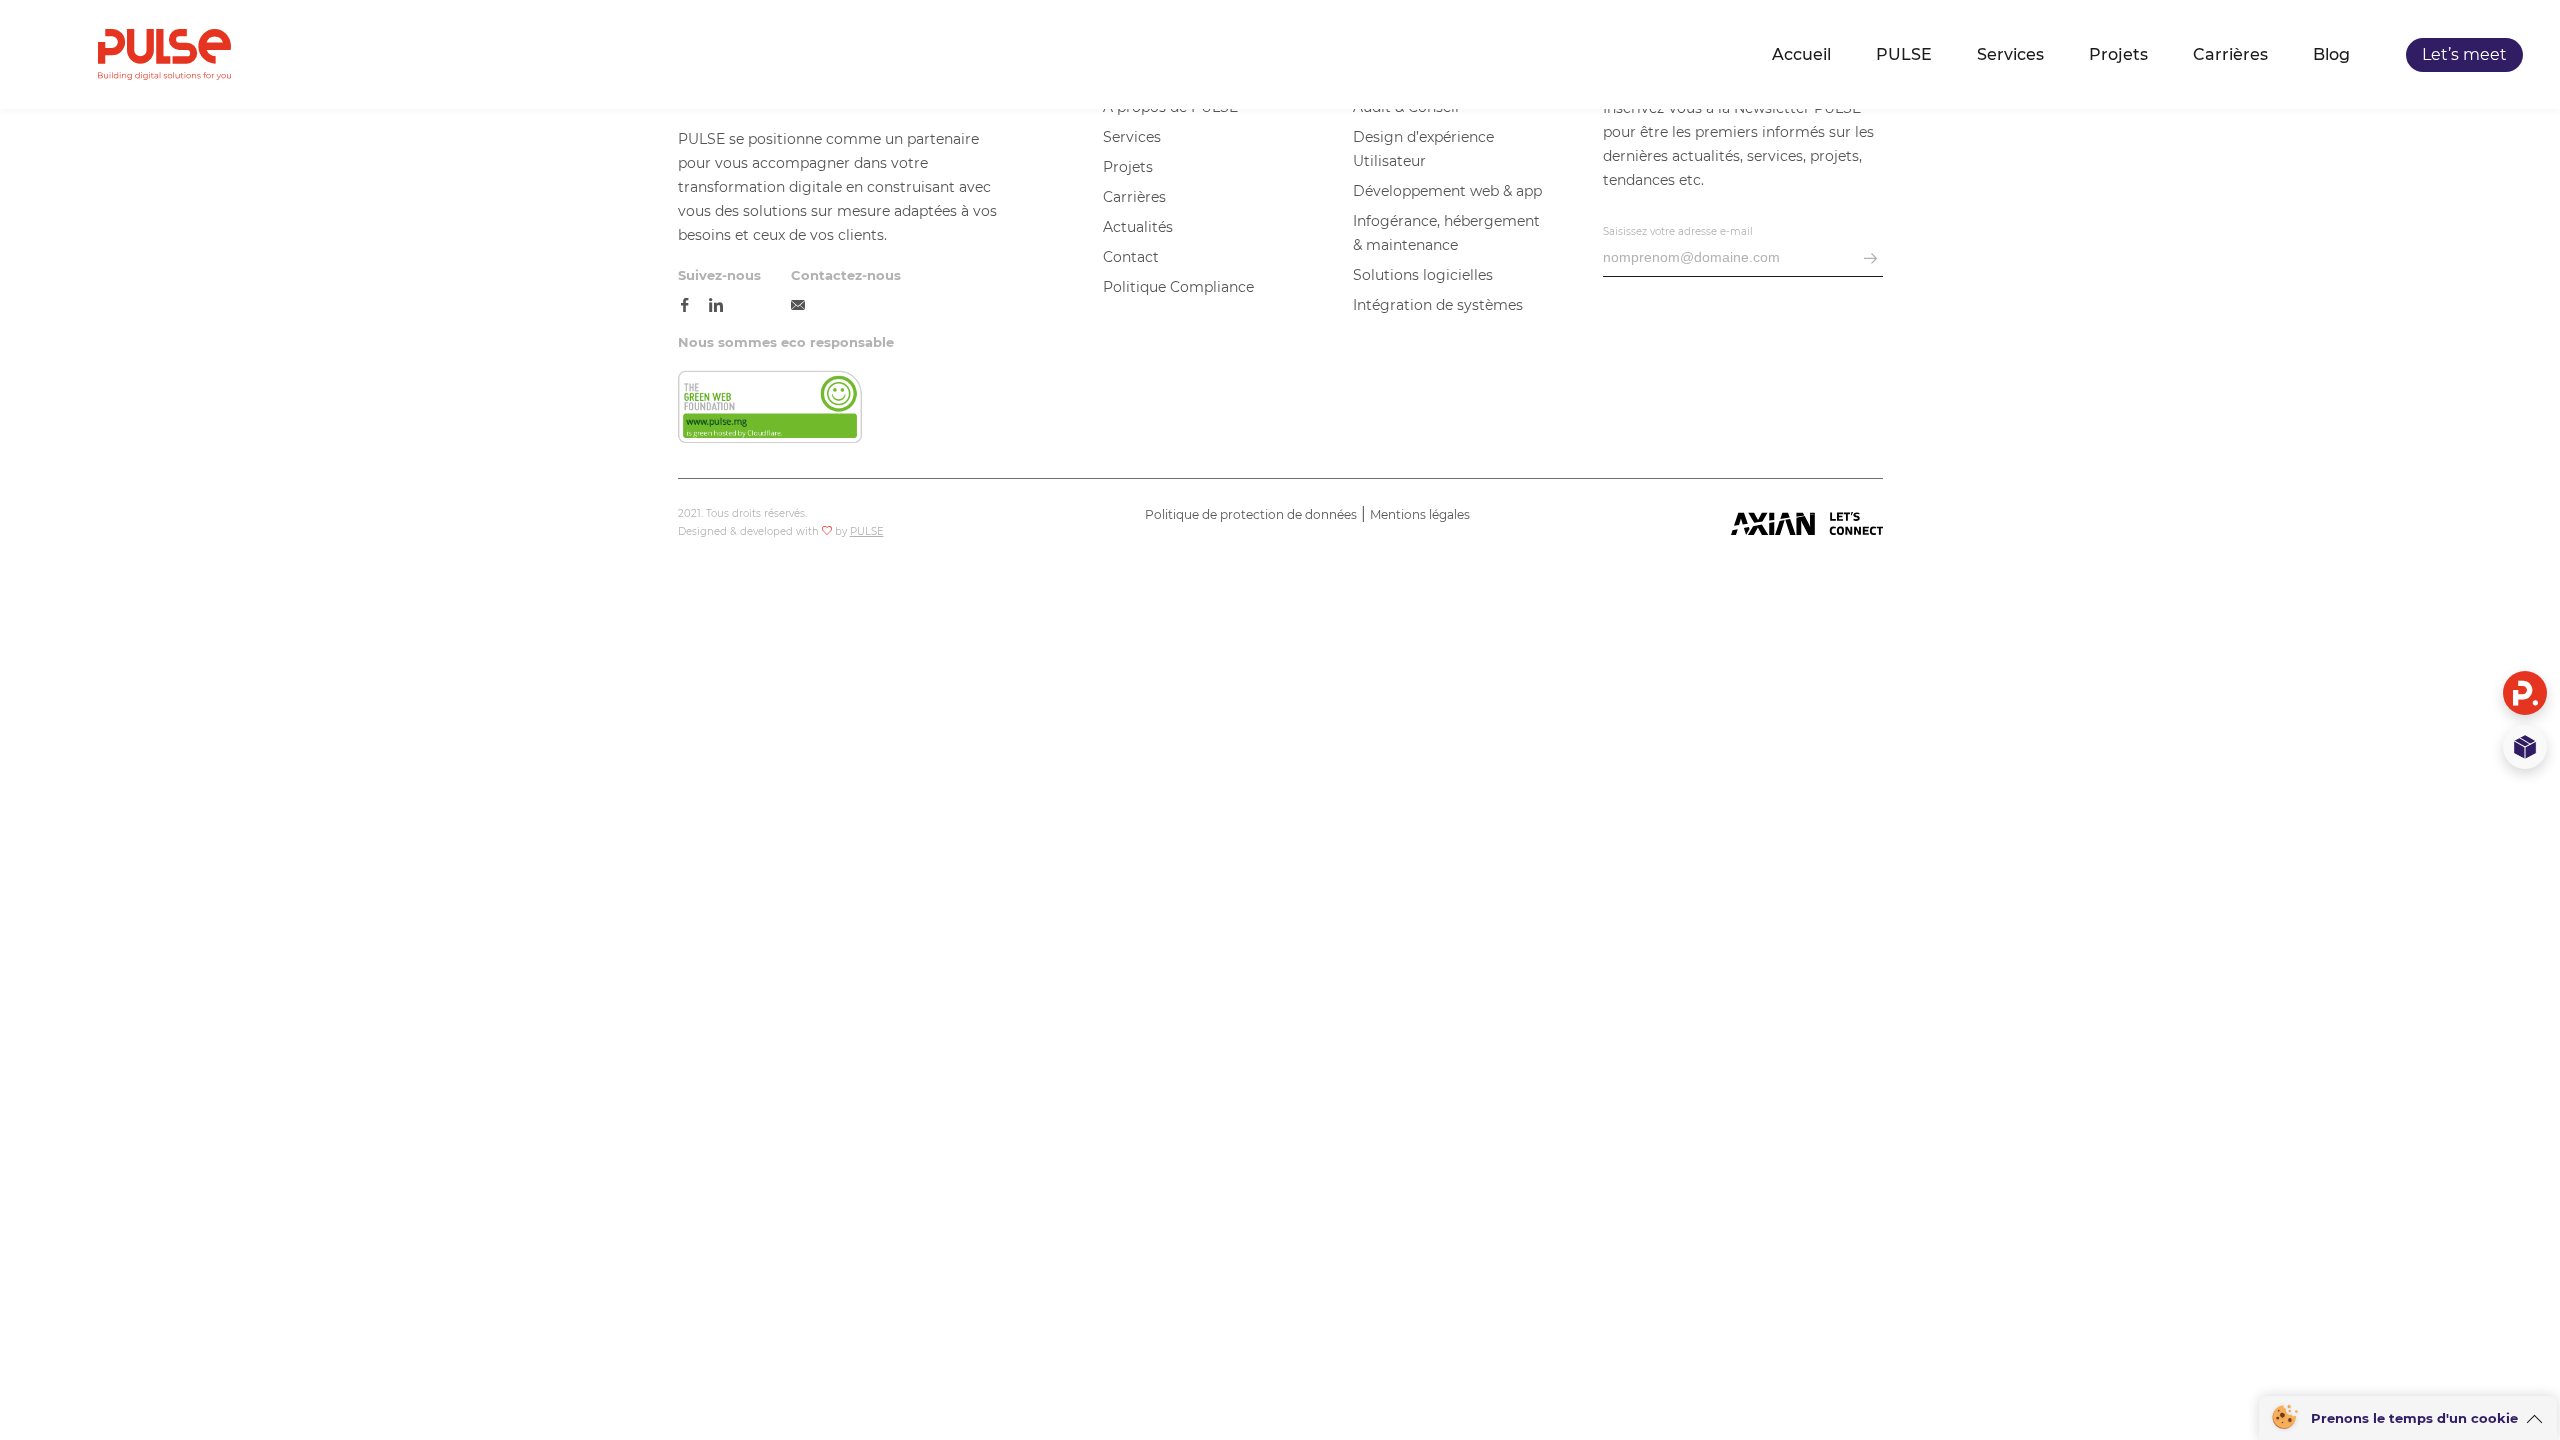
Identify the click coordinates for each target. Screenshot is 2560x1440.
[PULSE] (164, 54)
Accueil (1801, 55)
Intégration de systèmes (1438, 305)
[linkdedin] (716, 306)
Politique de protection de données (1251, 514)
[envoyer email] (1870, 259)
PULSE (1904, 55)
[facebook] (685, 306)
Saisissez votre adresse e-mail (1678, 231)
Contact (1131, 257)
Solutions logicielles (1423, 275)
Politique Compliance (1178, 287)
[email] (798, 306)
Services (2010, 55)
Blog (2331, 55)
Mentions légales (1420, 514)
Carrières (2230, 55)
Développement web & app (1447, 191)
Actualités (1138, 227)
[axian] (1807, 525)
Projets (2118, 55)
